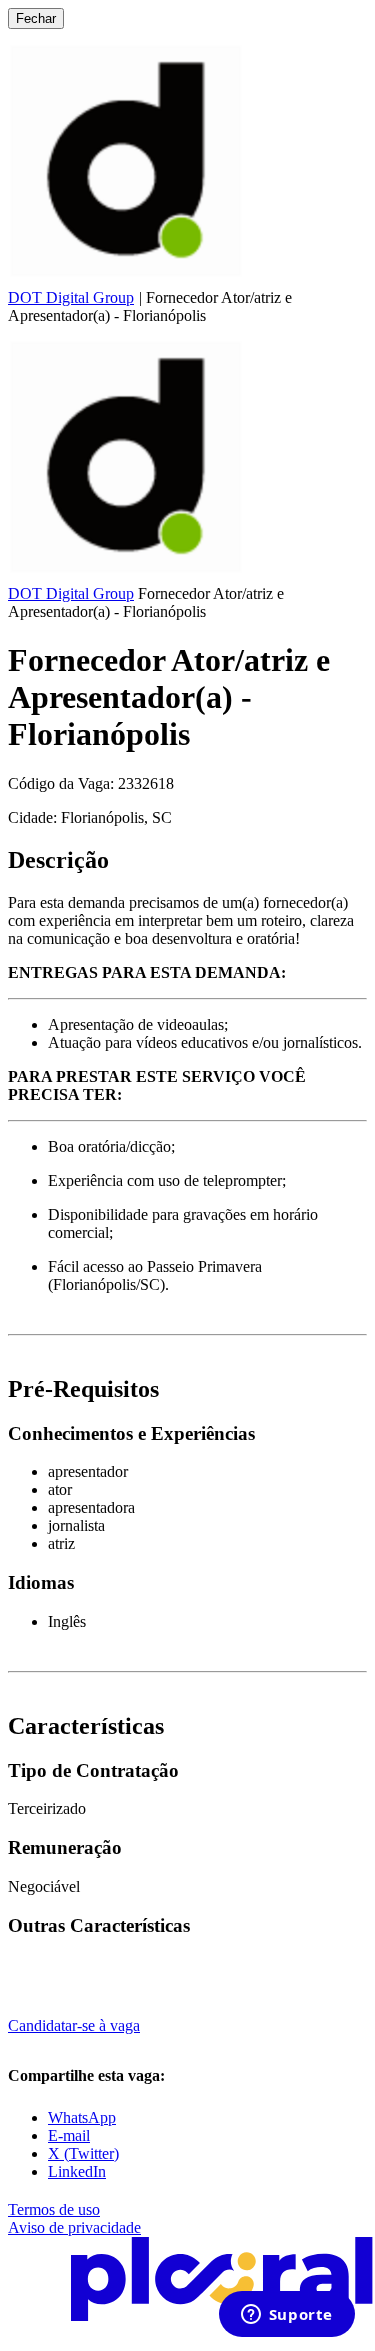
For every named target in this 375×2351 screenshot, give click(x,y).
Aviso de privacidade (74, 2227)
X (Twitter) (83, 2153)
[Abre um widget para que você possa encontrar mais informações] (286, 2316)
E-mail (69, 2135)
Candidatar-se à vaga (74, 2025)
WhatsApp (82, 2117)
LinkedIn (77, 2171)
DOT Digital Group (71, 297)
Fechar (36, 18)
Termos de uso (54, 2209)
